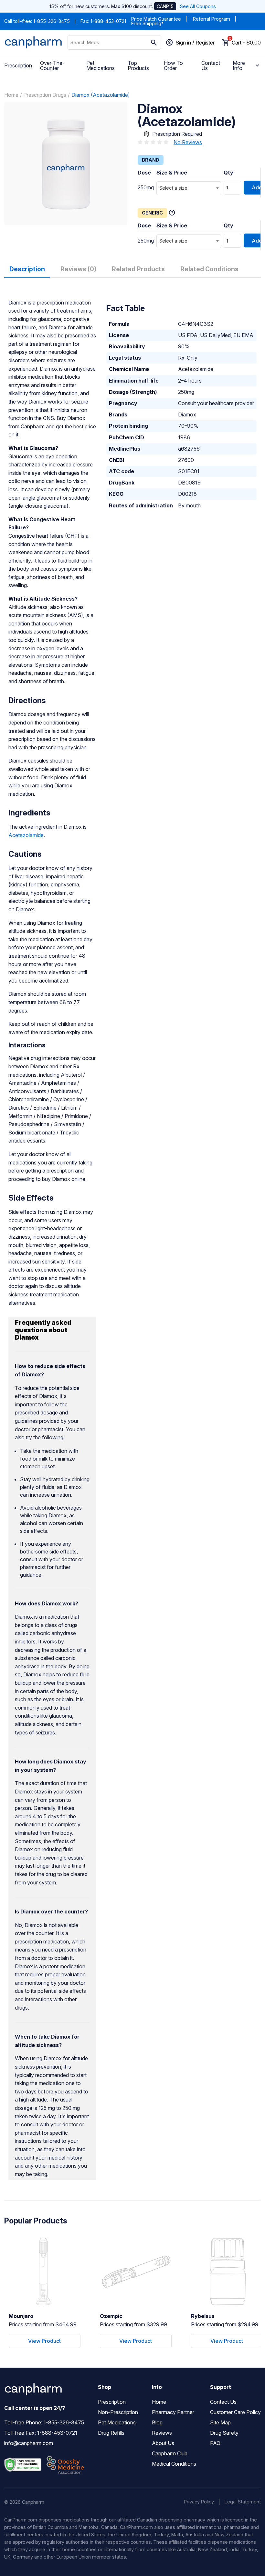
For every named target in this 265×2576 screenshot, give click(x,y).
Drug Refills (111, 2433)
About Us (163, 2443)
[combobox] (189, 188)
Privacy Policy (199, 2502)
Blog (157, 2422)
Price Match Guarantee (156, 19)
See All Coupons (198, 6)
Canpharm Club (170, 2453)
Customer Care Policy (235, 2412)
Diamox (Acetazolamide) (101, 95)
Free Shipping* (147, 23)
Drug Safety (224, 2433)
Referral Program (212, 19)
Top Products (138, 65)
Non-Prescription (118, 2412)
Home (11, 95)
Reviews (162, 2433)
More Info (239, 65)
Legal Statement (243, 2502)
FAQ (215, 2443)
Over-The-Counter (52, 65)
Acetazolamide (26, 835)
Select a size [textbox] (173, 188)
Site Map (220, 2422)
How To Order (173, 65)
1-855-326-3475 (52, 21)
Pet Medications (101, 65)
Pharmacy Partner (173, 2412)
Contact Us (211, 65)
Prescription (18, 65)
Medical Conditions (174, 2464)
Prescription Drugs (45, 95)
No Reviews (188, 142)
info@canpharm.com (29, 2443)
